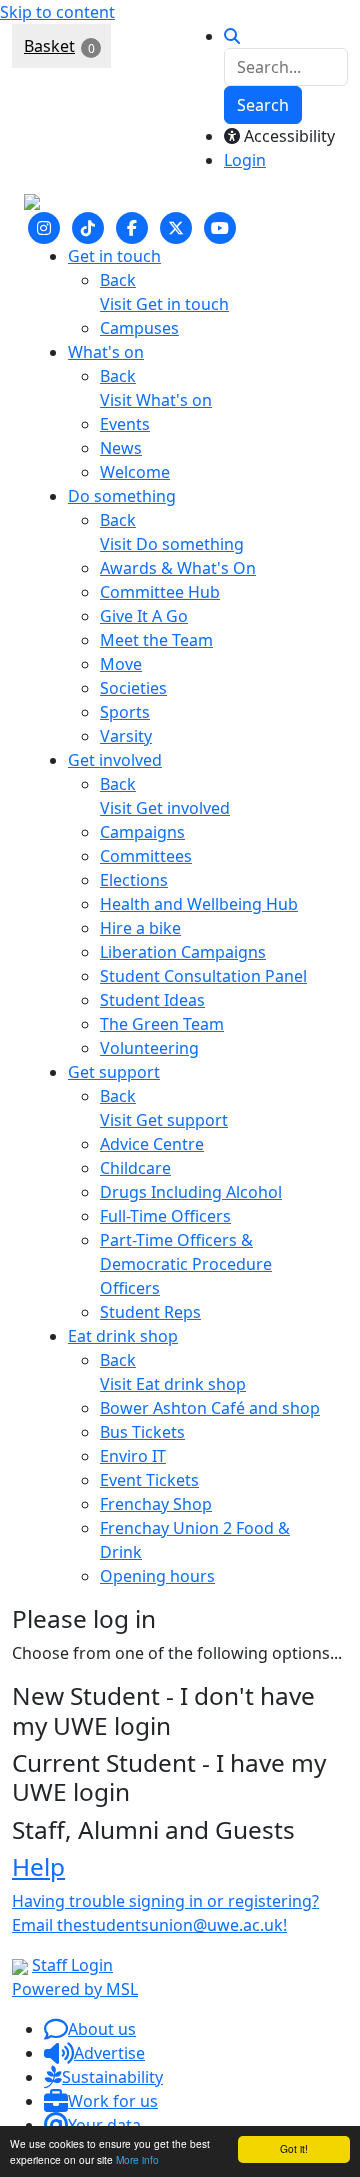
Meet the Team (156, 640)
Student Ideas (152, 1000)
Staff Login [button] (72, 1965)
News (121, 448)
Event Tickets (149, 1480)
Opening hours (157, 1576)
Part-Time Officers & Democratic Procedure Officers (186, 1264)
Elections (134, 880)
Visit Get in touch (164, 304)
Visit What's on (156, 400)
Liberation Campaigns (183, 952)
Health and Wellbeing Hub (199, 904)
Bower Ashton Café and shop (210, 1408)
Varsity (126, 736)
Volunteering (149, 1048)
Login (245, 160)
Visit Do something (172, 544)
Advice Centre (152, 1144)
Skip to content (57, 12)
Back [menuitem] (118, 280)
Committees (146, 856)
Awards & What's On (178, 568)
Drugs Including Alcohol (191, 1192)
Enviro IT (133, 1456)
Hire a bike (140, 928)
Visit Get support (164, 1120)
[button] (90, 2029)
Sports (125, 712)
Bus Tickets (142, 1432)
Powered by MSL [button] (75, 1989)
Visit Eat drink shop (173, 1384)
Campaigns (142, 832)
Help (38, 1866)
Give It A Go (144, 616)
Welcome (135, 472)
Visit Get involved (165, 808)
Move (121, 664)
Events (125, 424)
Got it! (294, 2148)
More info (137, 2159)
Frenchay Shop (156, 1504)
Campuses (139, 328)
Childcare (135, 1168)
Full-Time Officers (165, 1216)
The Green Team (162, 1024)
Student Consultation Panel (203, 976)
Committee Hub (160, 592)
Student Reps (150, 1312)
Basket (49, 46)
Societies (133, 688)
